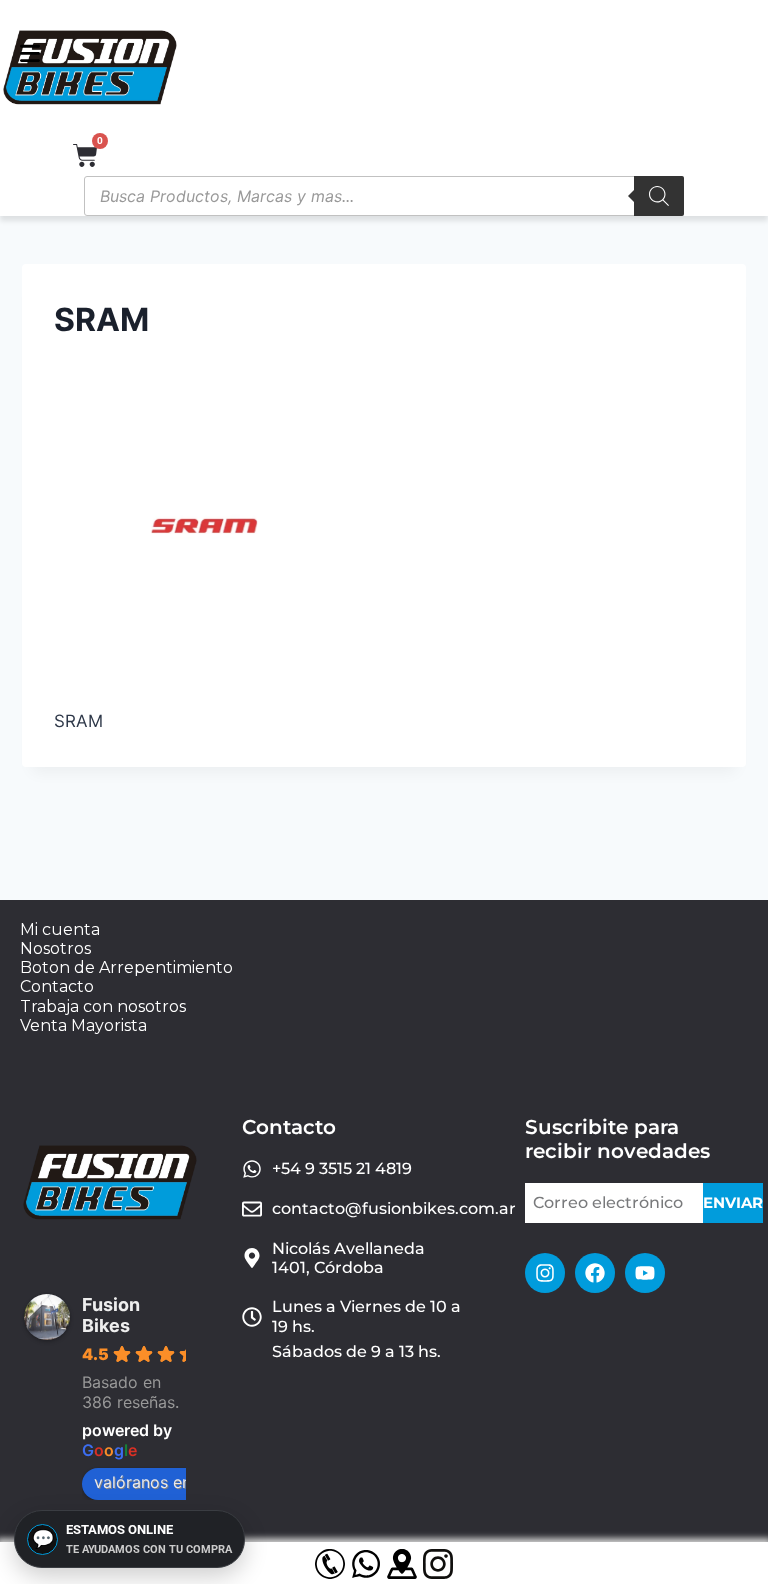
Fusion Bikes (111, 1315)
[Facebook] (595, 1273)
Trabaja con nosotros (103, 1006)
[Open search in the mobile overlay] (384, 196)
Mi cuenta (60, 929)
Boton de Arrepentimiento (126, 967)
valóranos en (142, 1482)
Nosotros (55, 948)
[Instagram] (545, 1273)
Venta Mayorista (83, 1025)
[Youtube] (645, 1273)
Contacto (57, 986)
